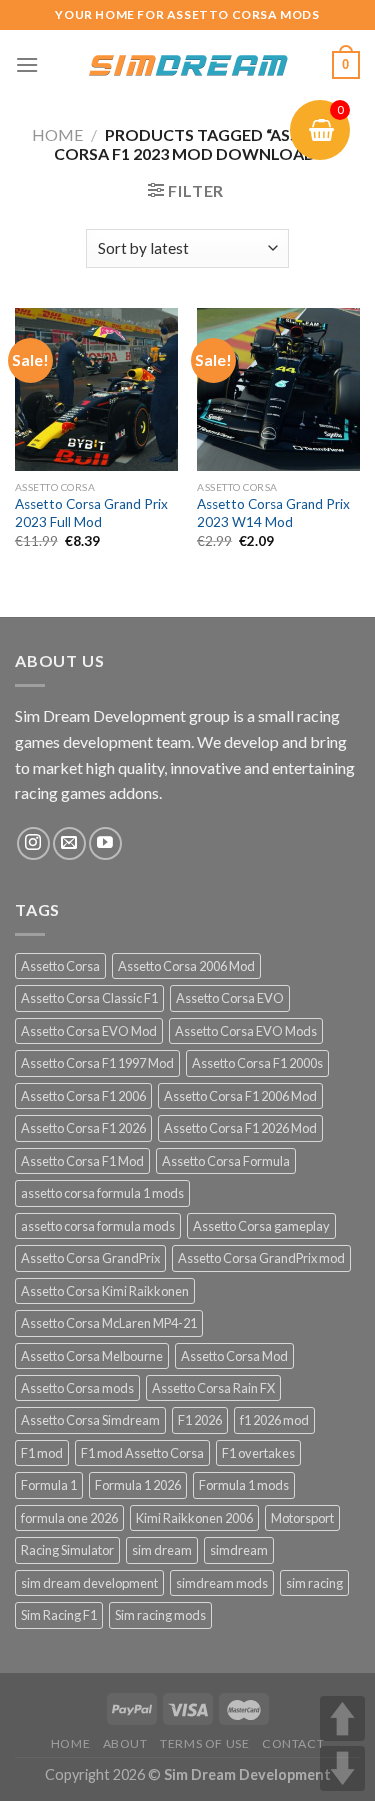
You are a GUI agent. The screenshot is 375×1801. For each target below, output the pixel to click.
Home (57, 134)
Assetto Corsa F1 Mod (82, 1161)
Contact (293, 1743)
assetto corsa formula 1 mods (102, 1193)
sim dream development (89, 1583)
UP (342, 1718)
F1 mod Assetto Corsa (142, 1453)
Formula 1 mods (244, 1485)
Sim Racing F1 (59, 1615)
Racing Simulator (67, 1550)
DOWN (342, 1768)
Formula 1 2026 (138, 1485)
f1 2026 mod (274, 1420)
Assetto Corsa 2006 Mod (186, 966)
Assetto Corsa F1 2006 (83, 1096)
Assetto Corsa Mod (234, 1356)
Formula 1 (49, 1485)
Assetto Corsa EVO (230, 998)
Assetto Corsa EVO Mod (89, 1031)
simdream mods (222, 1583)
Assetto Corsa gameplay (261, 1226)
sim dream (162, 1550)
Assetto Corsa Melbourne (92, 1356)
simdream (239, 1550)
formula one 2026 (69, 1518)
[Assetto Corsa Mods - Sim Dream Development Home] (188, 65)
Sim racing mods (160, 1615)
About (125, 1743)
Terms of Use (204, 1743)
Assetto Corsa (60, 966)
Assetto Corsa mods (77, 1388)
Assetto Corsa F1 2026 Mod (240, 1128)
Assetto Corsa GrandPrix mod (261, 1258)
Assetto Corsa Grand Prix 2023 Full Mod (91, 513)
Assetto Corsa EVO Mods (246, 1031)
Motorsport (302, 1518)
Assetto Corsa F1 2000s (257, 1063)
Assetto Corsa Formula (226, 1161)
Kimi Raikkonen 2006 (194, 1518)
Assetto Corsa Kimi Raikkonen (105, 1291)
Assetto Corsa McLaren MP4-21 (109, 1323)
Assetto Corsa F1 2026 (83, 1128)
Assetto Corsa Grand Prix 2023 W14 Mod (273, 513)
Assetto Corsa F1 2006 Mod (240, 1096)
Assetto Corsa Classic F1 (89, 998)
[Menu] (27, 64)
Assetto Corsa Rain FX (213, 1388)
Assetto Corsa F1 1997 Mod (97, 1063)
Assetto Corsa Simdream (90, 1420)
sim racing (314, 1583)
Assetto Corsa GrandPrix (90, 1258)
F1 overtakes (258, 1453)
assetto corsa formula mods (98, 1226)
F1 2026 (200, 1420)
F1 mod (42, 1453)
